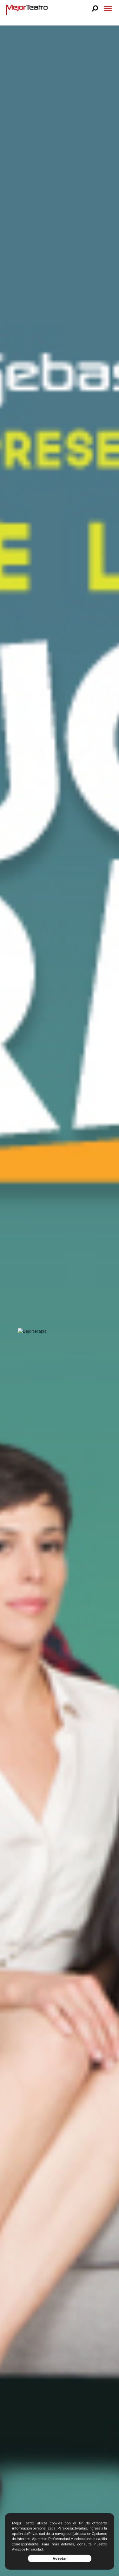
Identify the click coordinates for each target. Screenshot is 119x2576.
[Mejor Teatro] (27, 9)
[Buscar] (95, 8)
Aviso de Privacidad (27, 2549)
